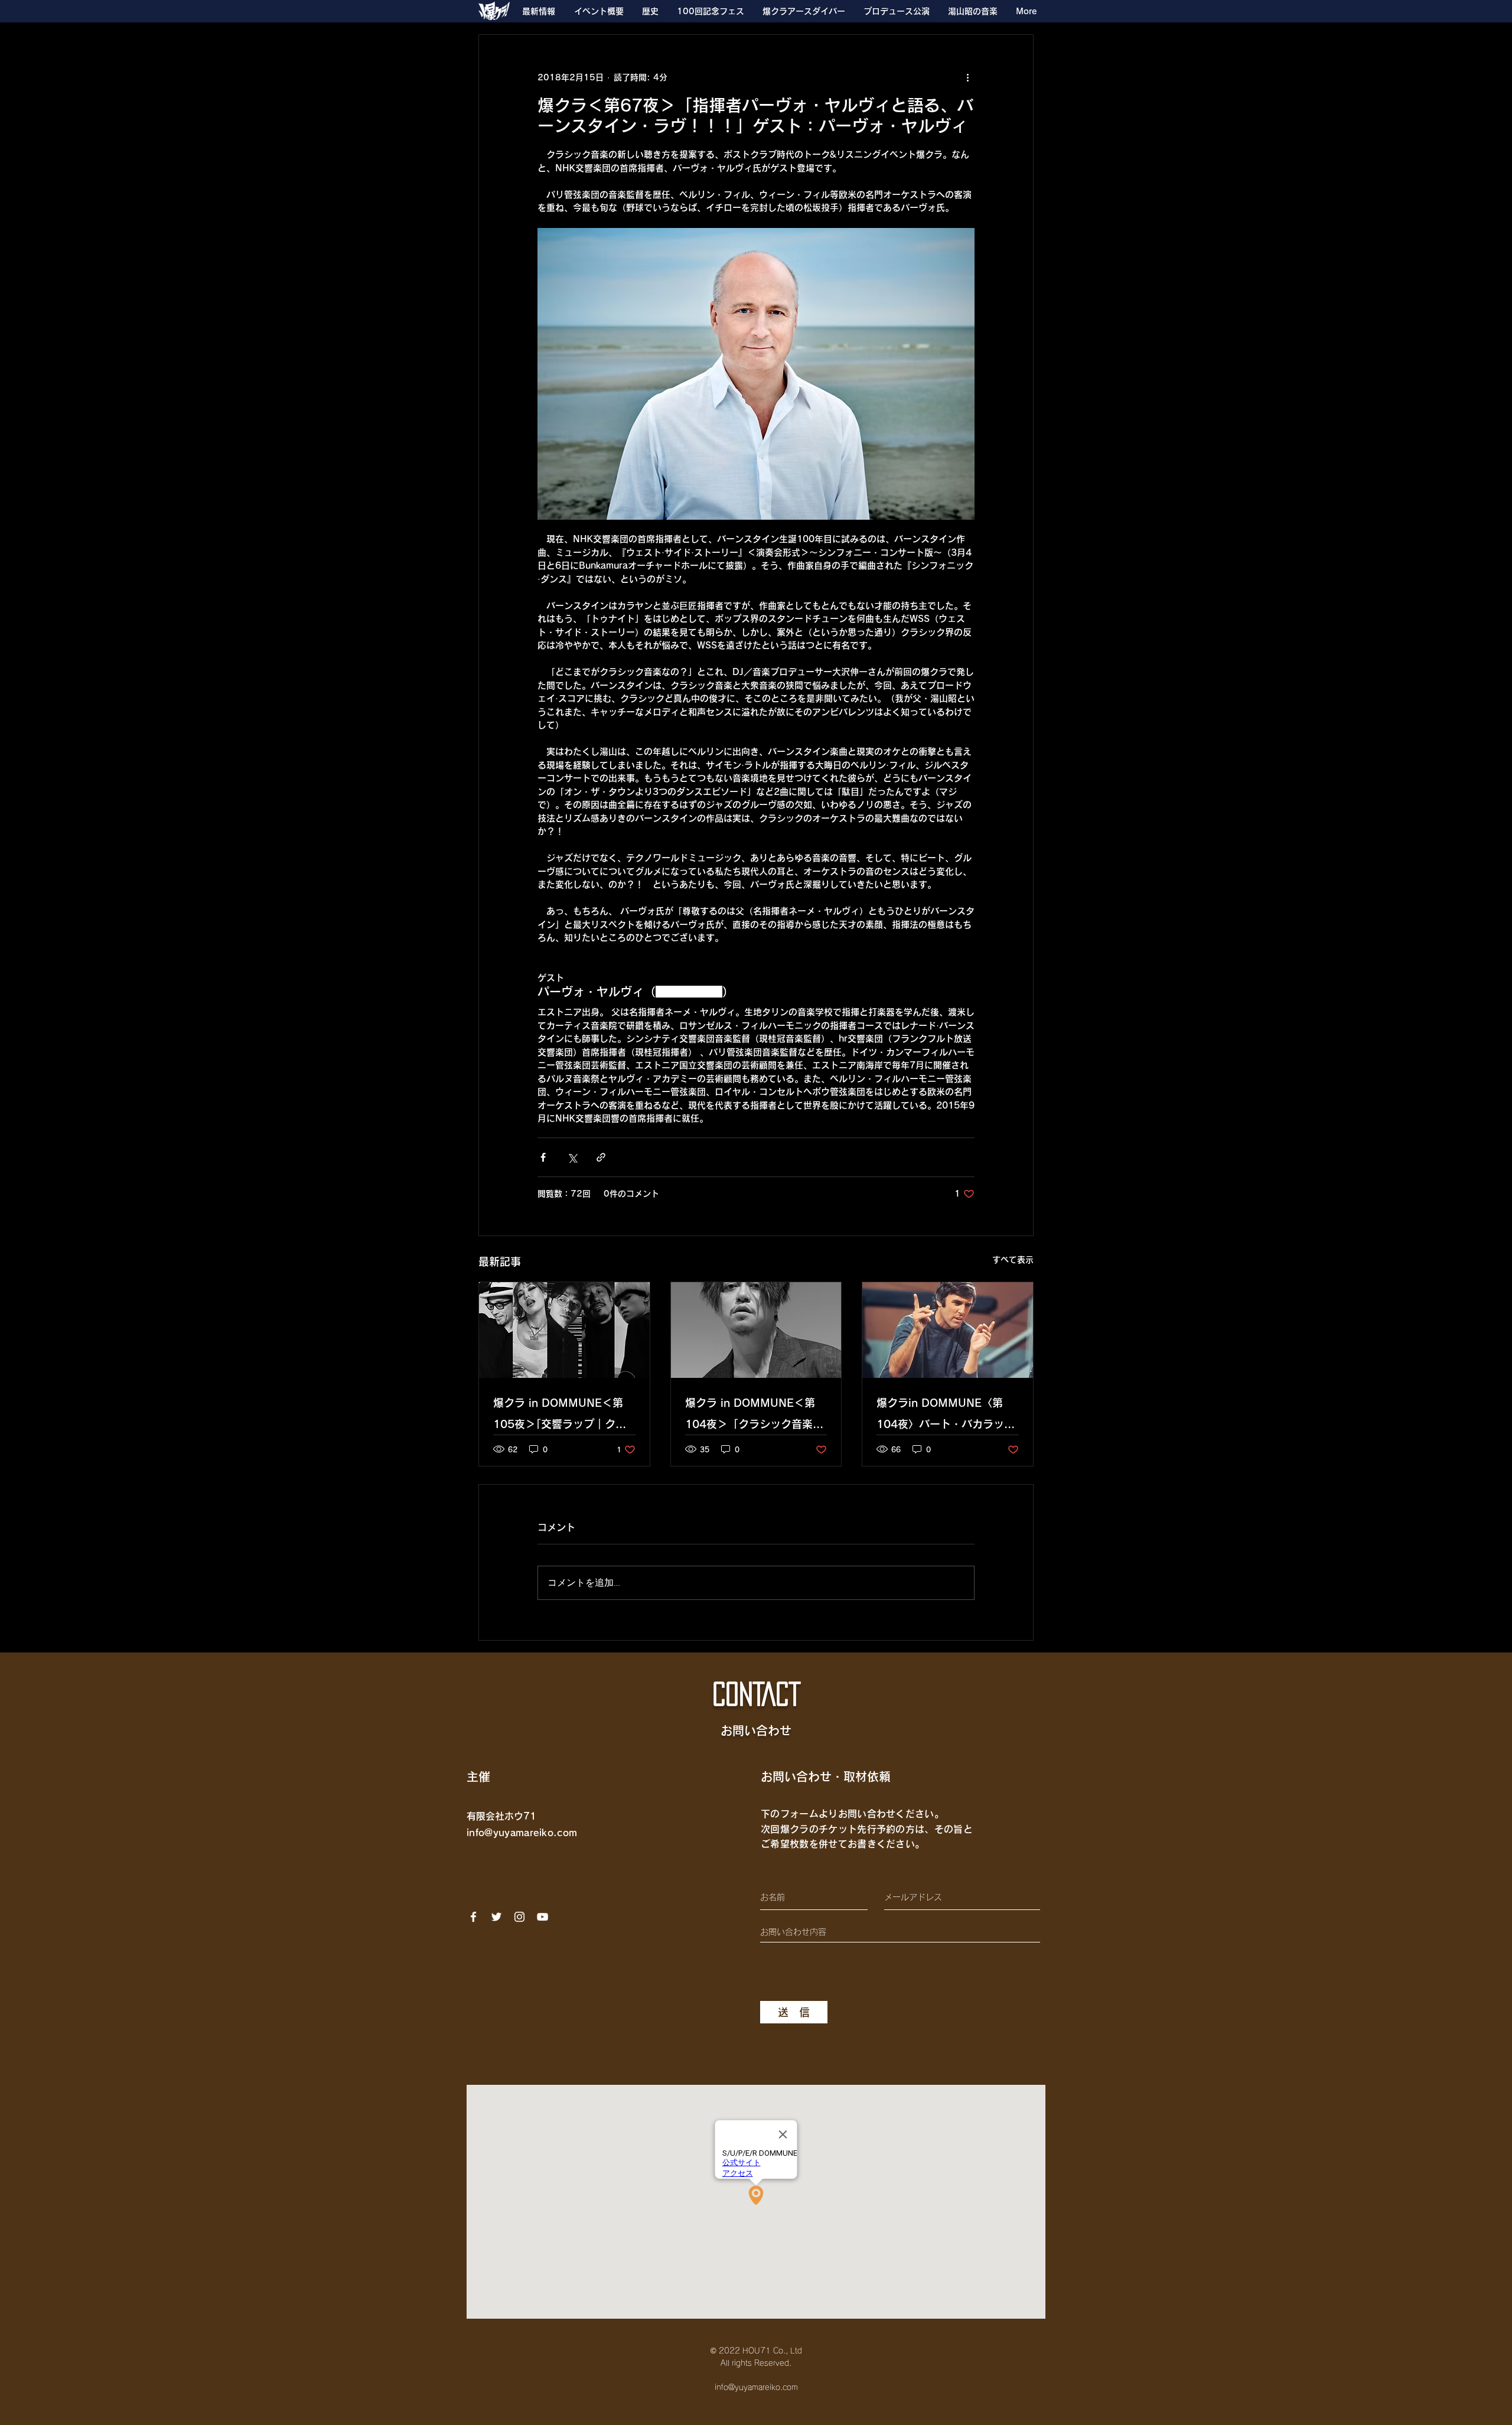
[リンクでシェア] (601, 1157)
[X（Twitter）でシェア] (572, 1157)
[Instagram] (519, 1917)
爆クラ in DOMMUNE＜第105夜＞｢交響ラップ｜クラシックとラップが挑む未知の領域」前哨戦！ (562, 1416)
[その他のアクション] (967, 77)
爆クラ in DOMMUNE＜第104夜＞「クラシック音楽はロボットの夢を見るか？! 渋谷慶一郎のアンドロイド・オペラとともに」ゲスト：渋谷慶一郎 (754, 1416)
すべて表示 (1013, 1260)
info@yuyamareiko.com (522, 1833)
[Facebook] (473, 1917)
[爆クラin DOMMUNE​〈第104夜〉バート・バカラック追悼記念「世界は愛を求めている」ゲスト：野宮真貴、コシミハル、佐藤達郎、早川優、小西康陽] (948, 1330)
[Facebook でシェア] (543, 1157)
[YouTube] (542, 1917)
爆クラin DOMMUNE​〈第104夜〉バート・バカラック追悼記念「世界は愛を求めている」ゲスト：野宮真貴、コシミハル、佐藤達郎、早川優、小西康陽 (946, 1416)
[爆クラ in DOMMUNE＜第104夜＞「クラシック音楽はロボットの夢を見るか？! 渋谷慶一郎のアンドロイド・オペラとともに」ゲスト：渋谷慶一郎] (756, 1330)
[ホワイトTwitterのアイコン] (496, 1917)
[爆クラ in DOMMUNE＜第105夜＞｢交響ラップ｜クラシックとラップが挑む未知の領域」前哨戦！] (564, 1330)
